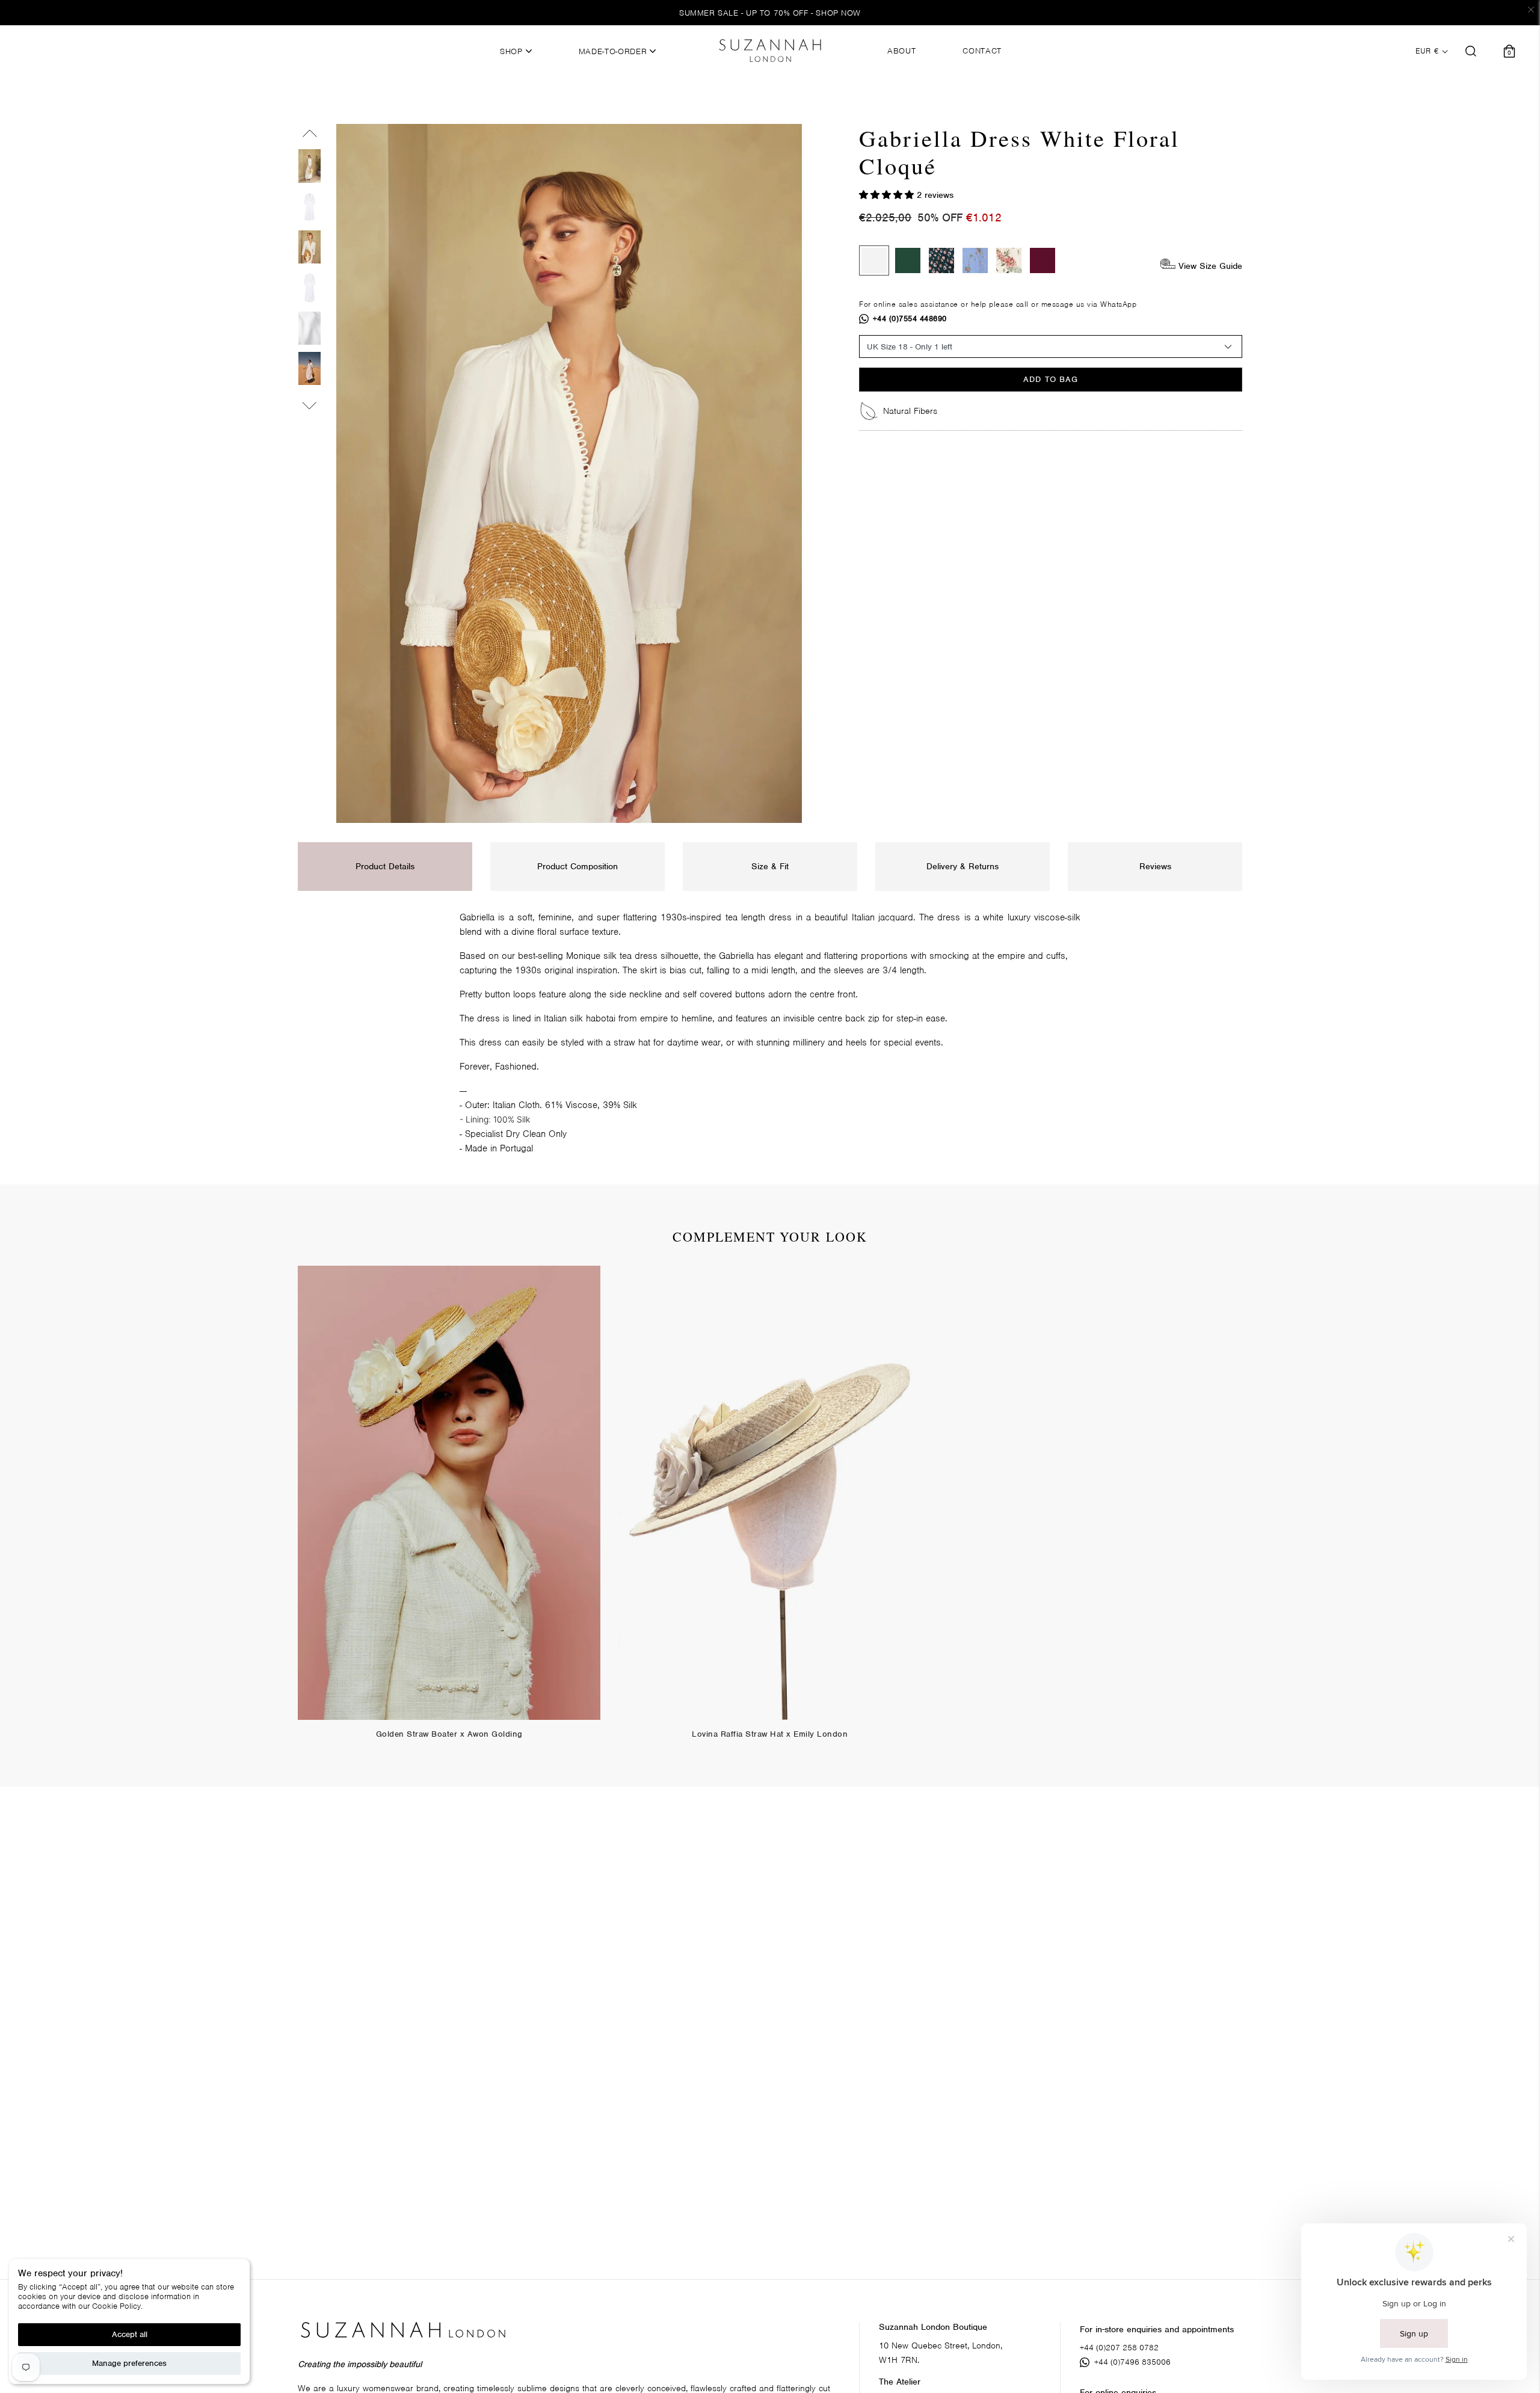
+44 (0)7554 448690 (910, 319)
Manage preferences (129, 2363)
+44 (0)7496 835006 (1132, 2362)
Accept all (130, 2334)
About (901, 51)
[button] (888, 195)
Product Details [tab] (385, 866)
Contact (982, 51)
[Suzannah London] (770, 51)
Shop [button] (513, 52)
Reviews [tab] (1155, 866)
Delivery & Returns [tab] (962, 866)
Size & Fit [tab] (770, 866)
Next (310, 403)
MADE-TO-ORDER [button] (614, 52)
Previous (310, 136)
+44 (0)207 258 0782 (1119, 2348)
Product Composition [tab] (577, 866)
